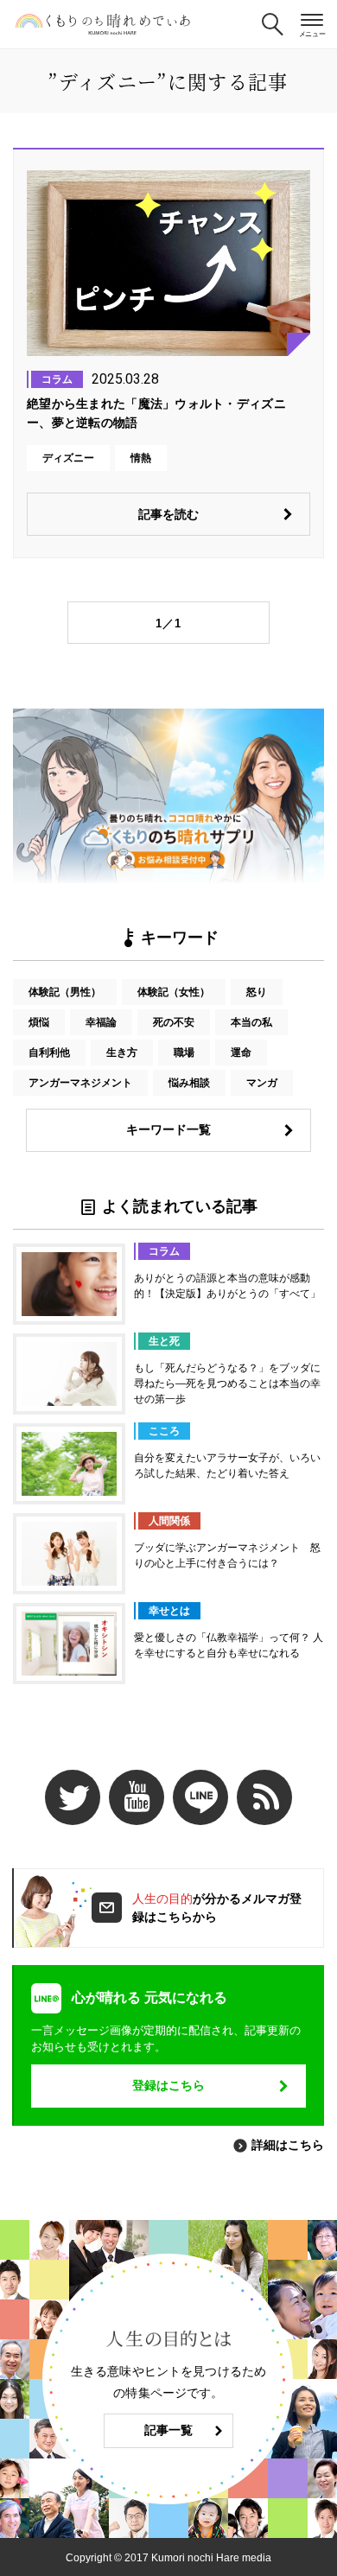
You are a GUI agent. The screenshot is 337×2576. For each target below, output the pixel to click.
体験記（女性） (174, 992)
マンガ (262, 1083)
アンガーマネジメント (80, 1083)
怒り (257, 992)
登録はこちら (168, 2085)
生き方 (122, 1053)
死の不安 (174, 1022)
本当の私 (251, 1022)
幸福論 (101, 1022)
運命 (241, 1053)
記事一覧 (168, 2430)
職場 (184, 1053)
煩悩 (39, 1022)
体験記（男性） (65, 992)
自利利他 (49, 1053)
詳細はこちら (288, 2145)
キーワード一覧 (168, 1129)
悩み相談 (189, 1083)
